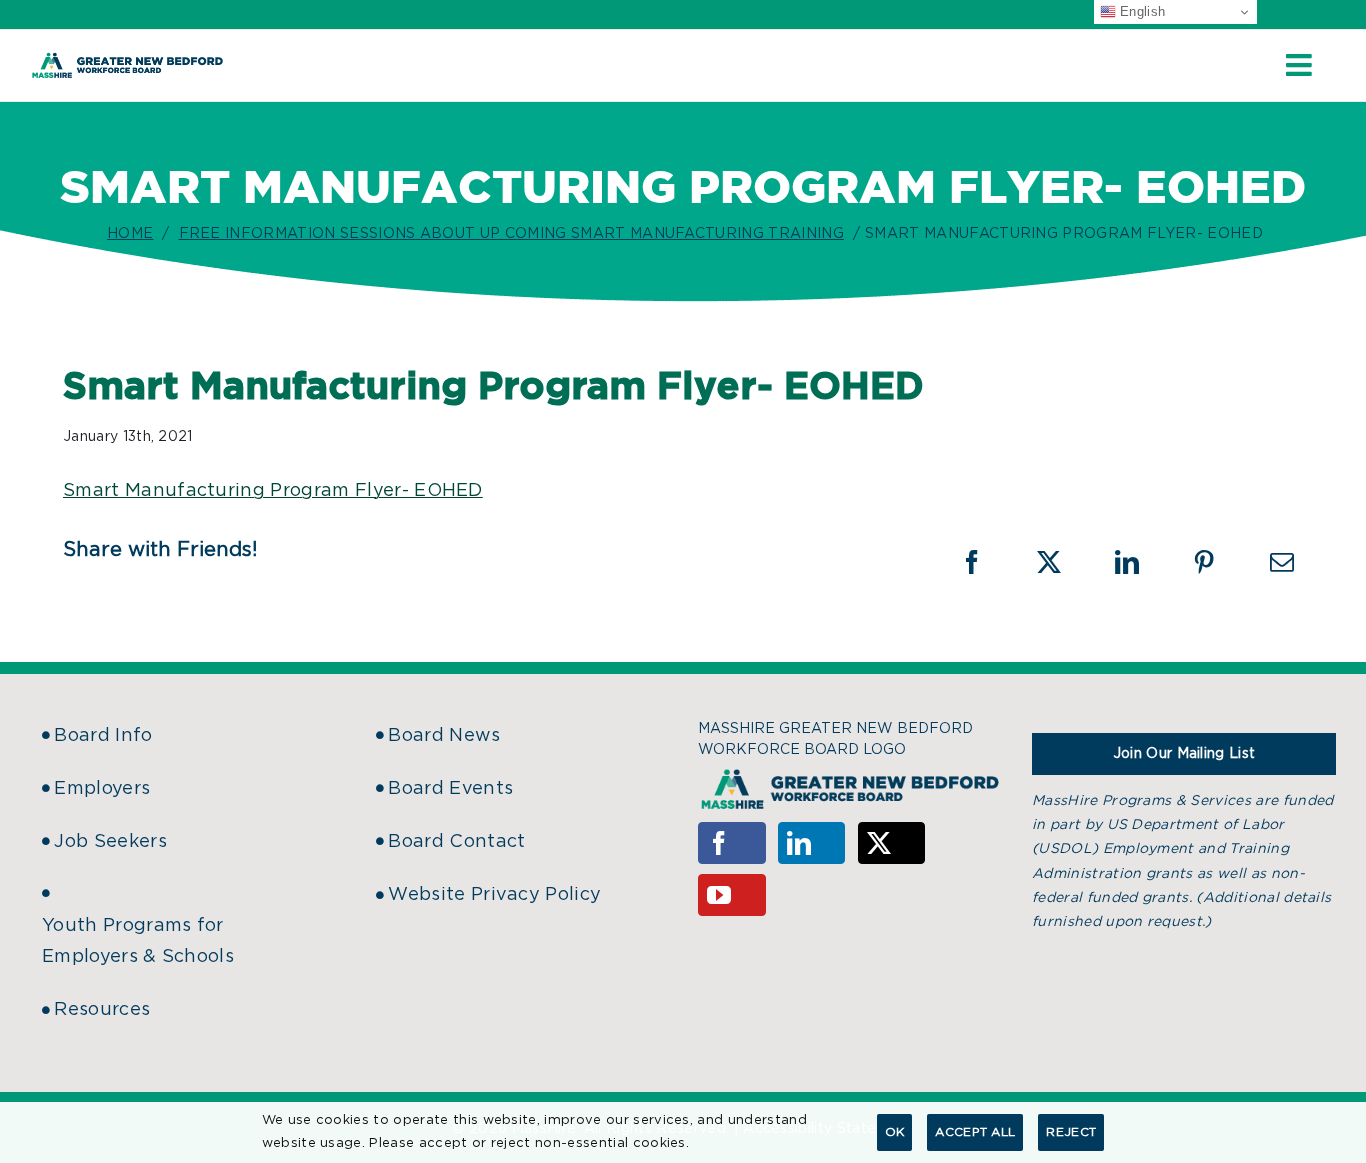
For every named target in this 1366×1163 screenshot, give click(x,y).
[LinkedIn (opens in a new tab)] (1140, 562)
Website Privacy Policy (494, 895)
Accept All (975, 1132)
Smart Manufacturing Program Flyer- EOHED (273, 491)
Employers (102, 789)
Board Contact (456, 842)
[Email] (1282, 562)
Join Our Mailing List (1184, 754)
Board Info (103, 736)
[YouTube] (732, 895)
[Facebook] (732, 843)
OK (895, 1132)
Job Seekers (110, 842)
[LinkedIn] (812, 843)
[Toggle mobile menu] (1301, 65)
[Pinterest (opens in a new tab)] (1217, 562)
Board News (444, 736)
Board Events (450, 789)
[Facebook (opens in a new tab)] (985, 562)
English (1141, 11)
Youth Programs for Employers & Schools (138, 941)
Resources (102, 1010)
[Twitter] (892, 843)
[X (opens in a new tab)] (1062, 562)
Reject (1071, 1132)
